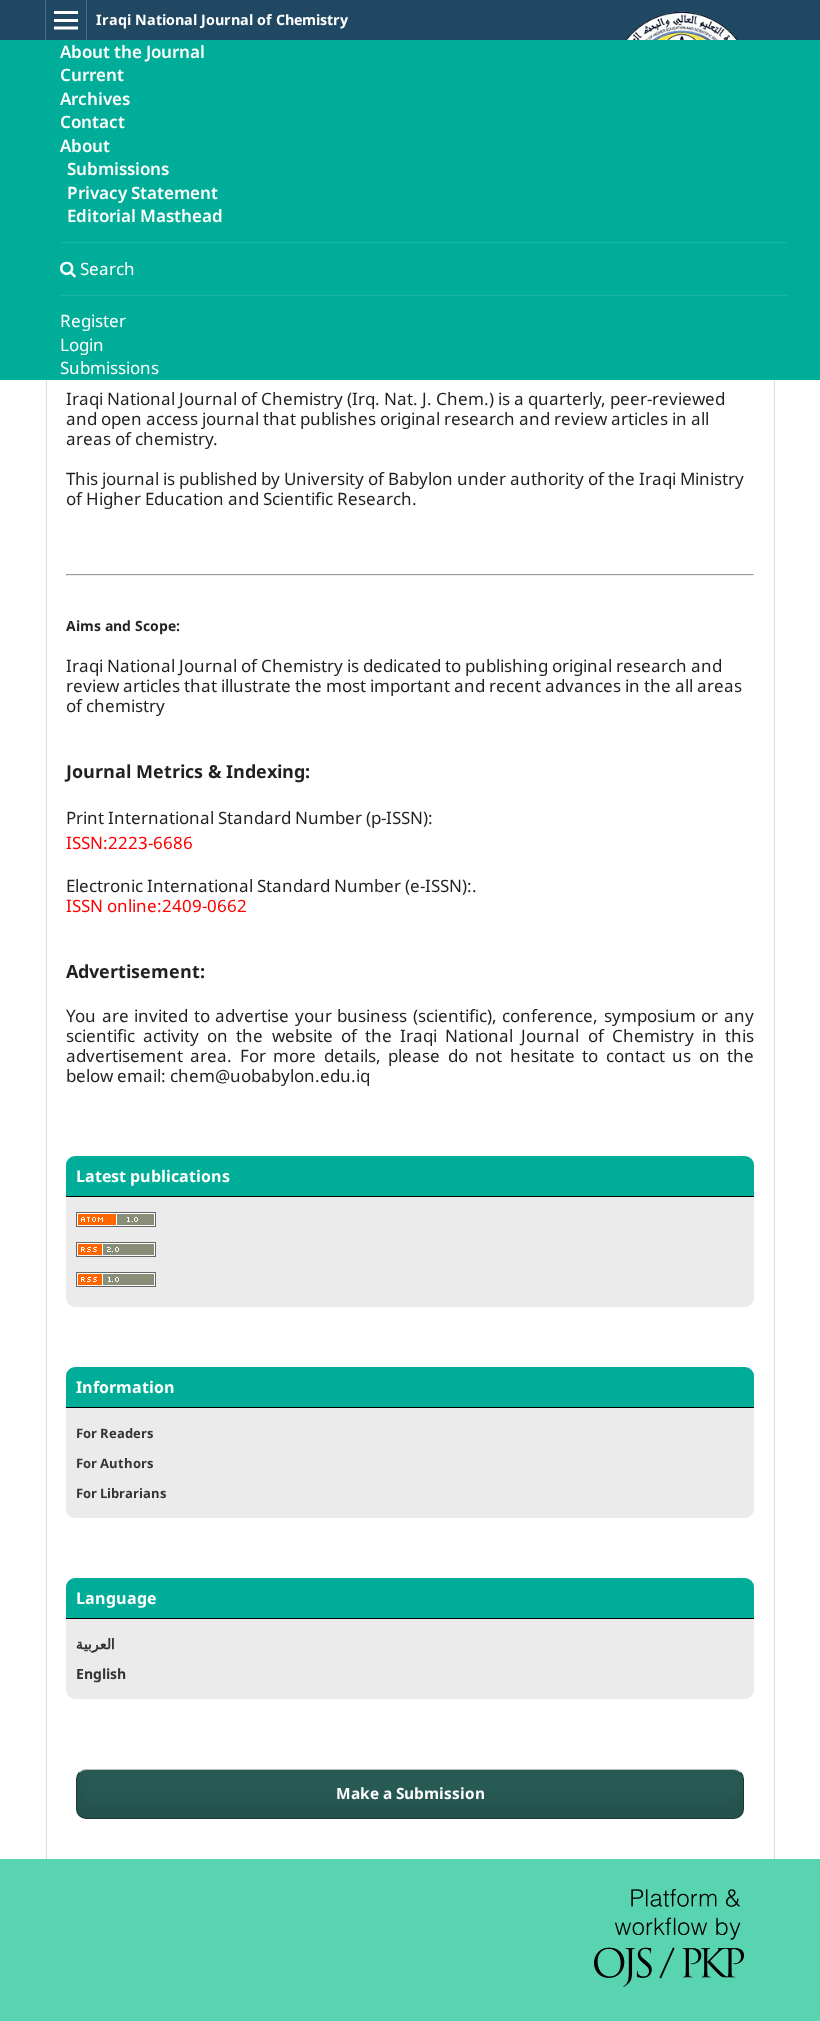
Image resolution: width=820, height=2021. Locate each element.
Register (93, 321)
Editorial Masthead (145, 216)
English (101, 1673)
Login (82, 344)
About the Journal (132, 51)
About (85, 145)
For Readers (114, 1433)
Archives (95, 98)
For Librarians (121, 1493)
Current (92, 75)
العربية (95, 1643)
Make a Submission (410, 1793)
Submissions (118, 169)
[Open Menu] (66, 20)
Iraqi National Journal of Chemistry (222, 19)
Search (105, 268)
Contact (92, 122)
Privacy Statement (142, 192)
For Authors (114, 1463)
